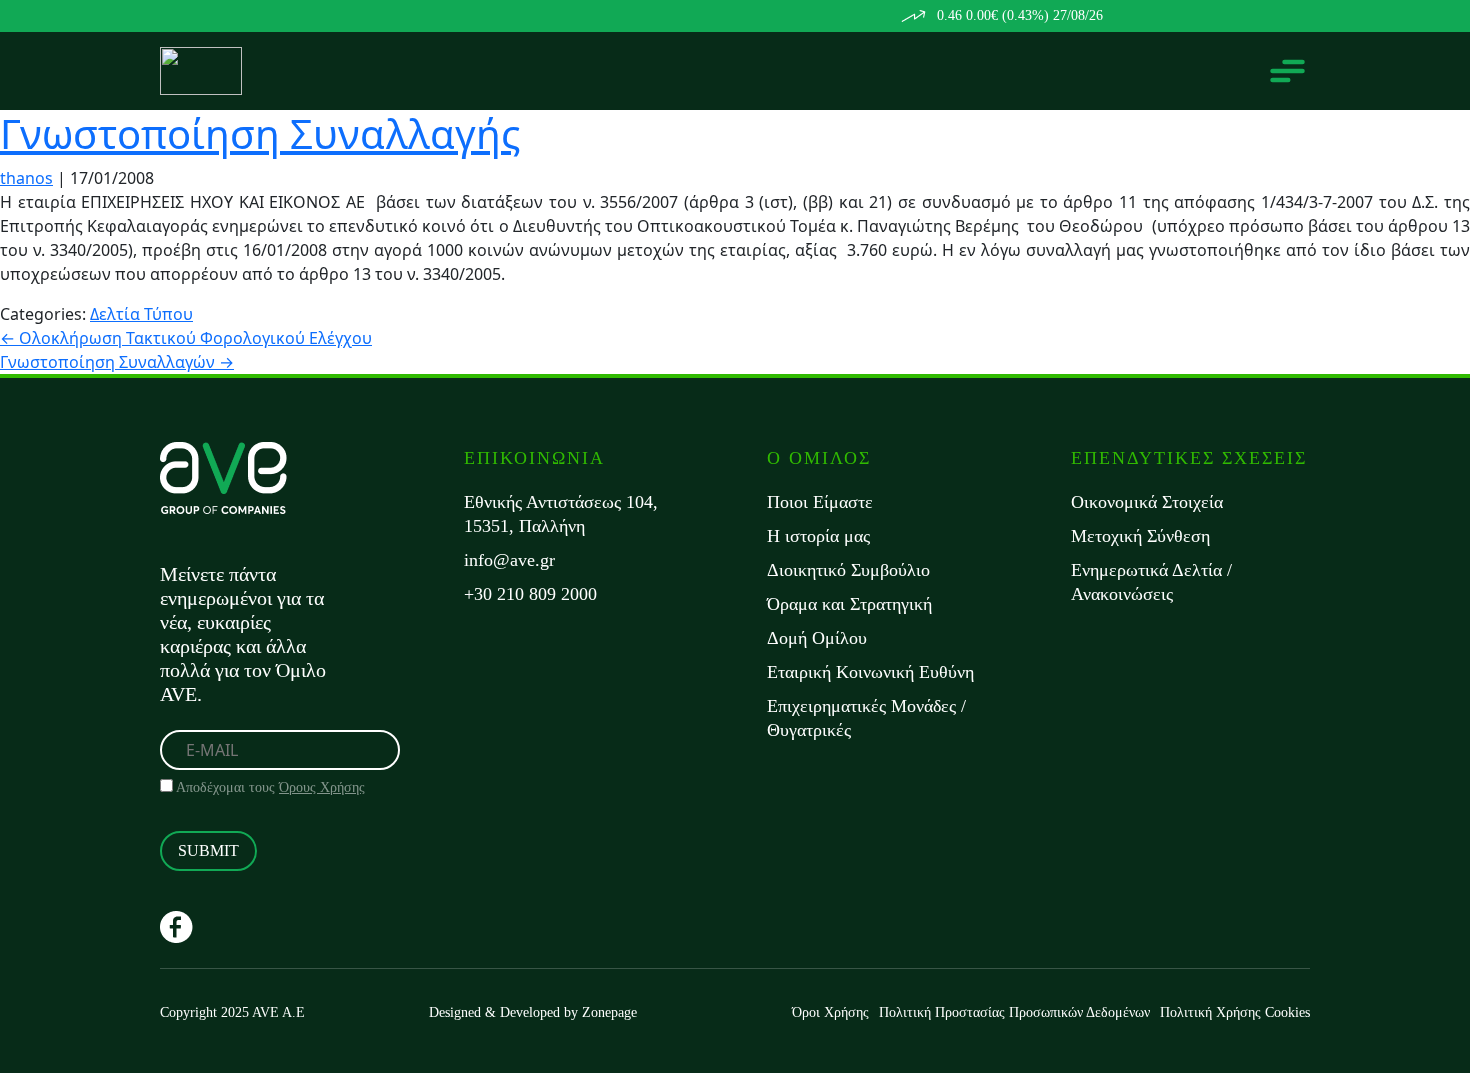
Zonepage (609, 1012)
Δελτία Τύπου (141, 314)
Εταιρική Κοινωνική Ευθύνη (870, 672)
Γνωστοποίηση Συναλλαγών (117, 362)
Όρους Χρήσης (322, 787)
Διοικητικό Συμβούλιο (848, 570)
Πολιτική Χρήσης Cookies (1235, 1012)
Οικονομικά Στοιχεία (1147, 502)
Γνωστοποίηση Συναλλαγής (260, 133)
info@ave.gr (509, 560)
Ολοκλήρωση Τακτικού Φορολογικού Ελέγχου (186, 338)
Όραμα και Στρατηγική (849, 604)
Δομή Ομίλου (817, 638)
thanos (26, 178)
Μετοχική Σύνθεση (1140, 536)
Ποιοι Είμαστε (820, 502)
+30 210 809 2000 (530, 594)
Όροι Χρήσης (830, 1012)
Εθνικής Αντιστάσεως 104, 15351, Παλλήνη (561, 514)
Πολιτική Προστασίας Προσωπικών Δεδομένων (1014, 1012)
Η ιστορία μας (818, 536)
